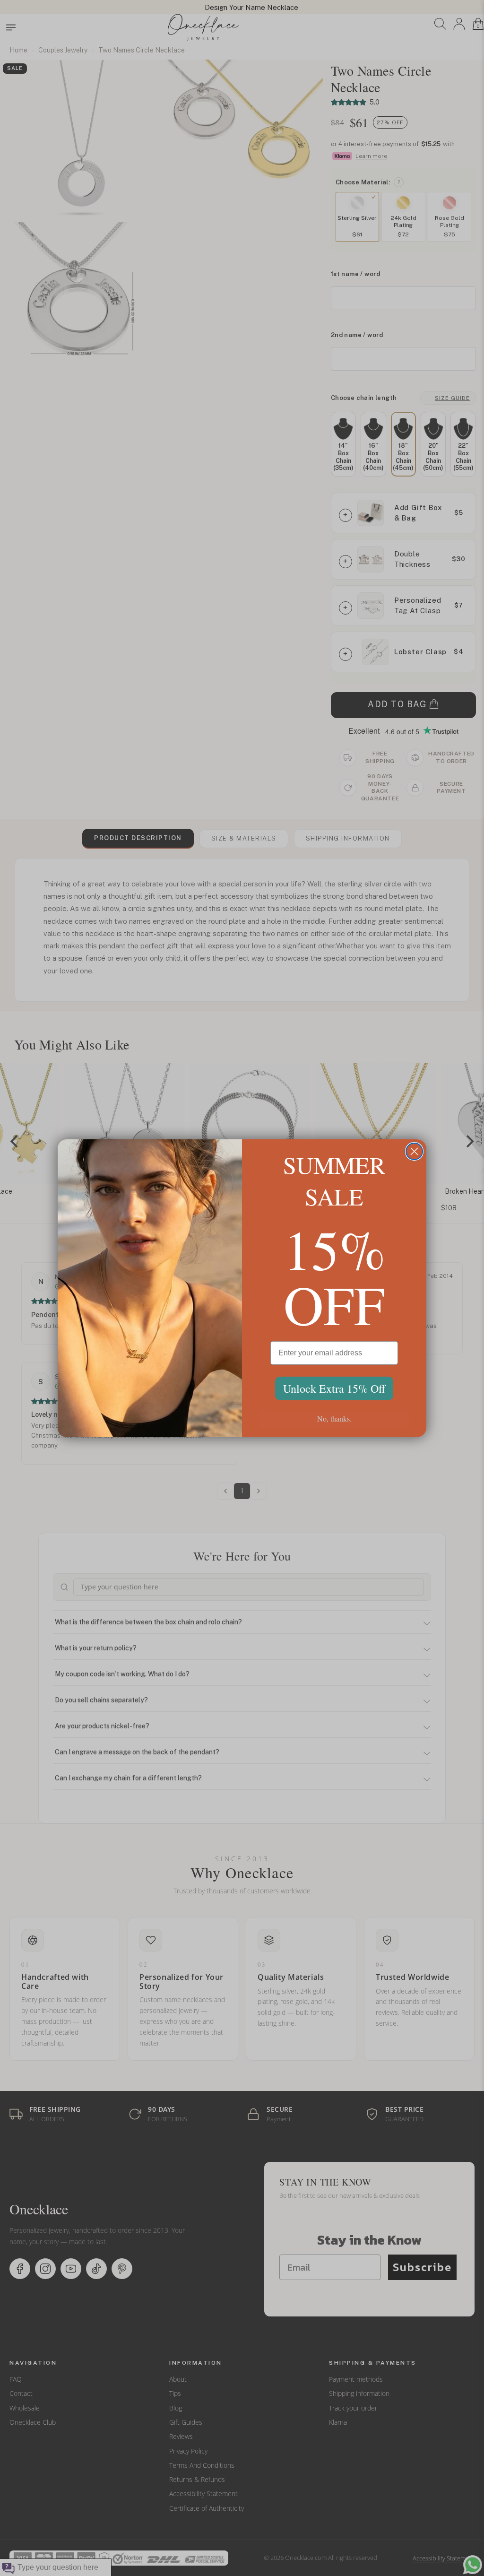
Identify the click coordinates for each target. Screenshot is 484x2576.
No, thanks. (334, 1418)
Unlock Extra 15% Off (334, 1388)
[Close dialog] (414, 1151)
